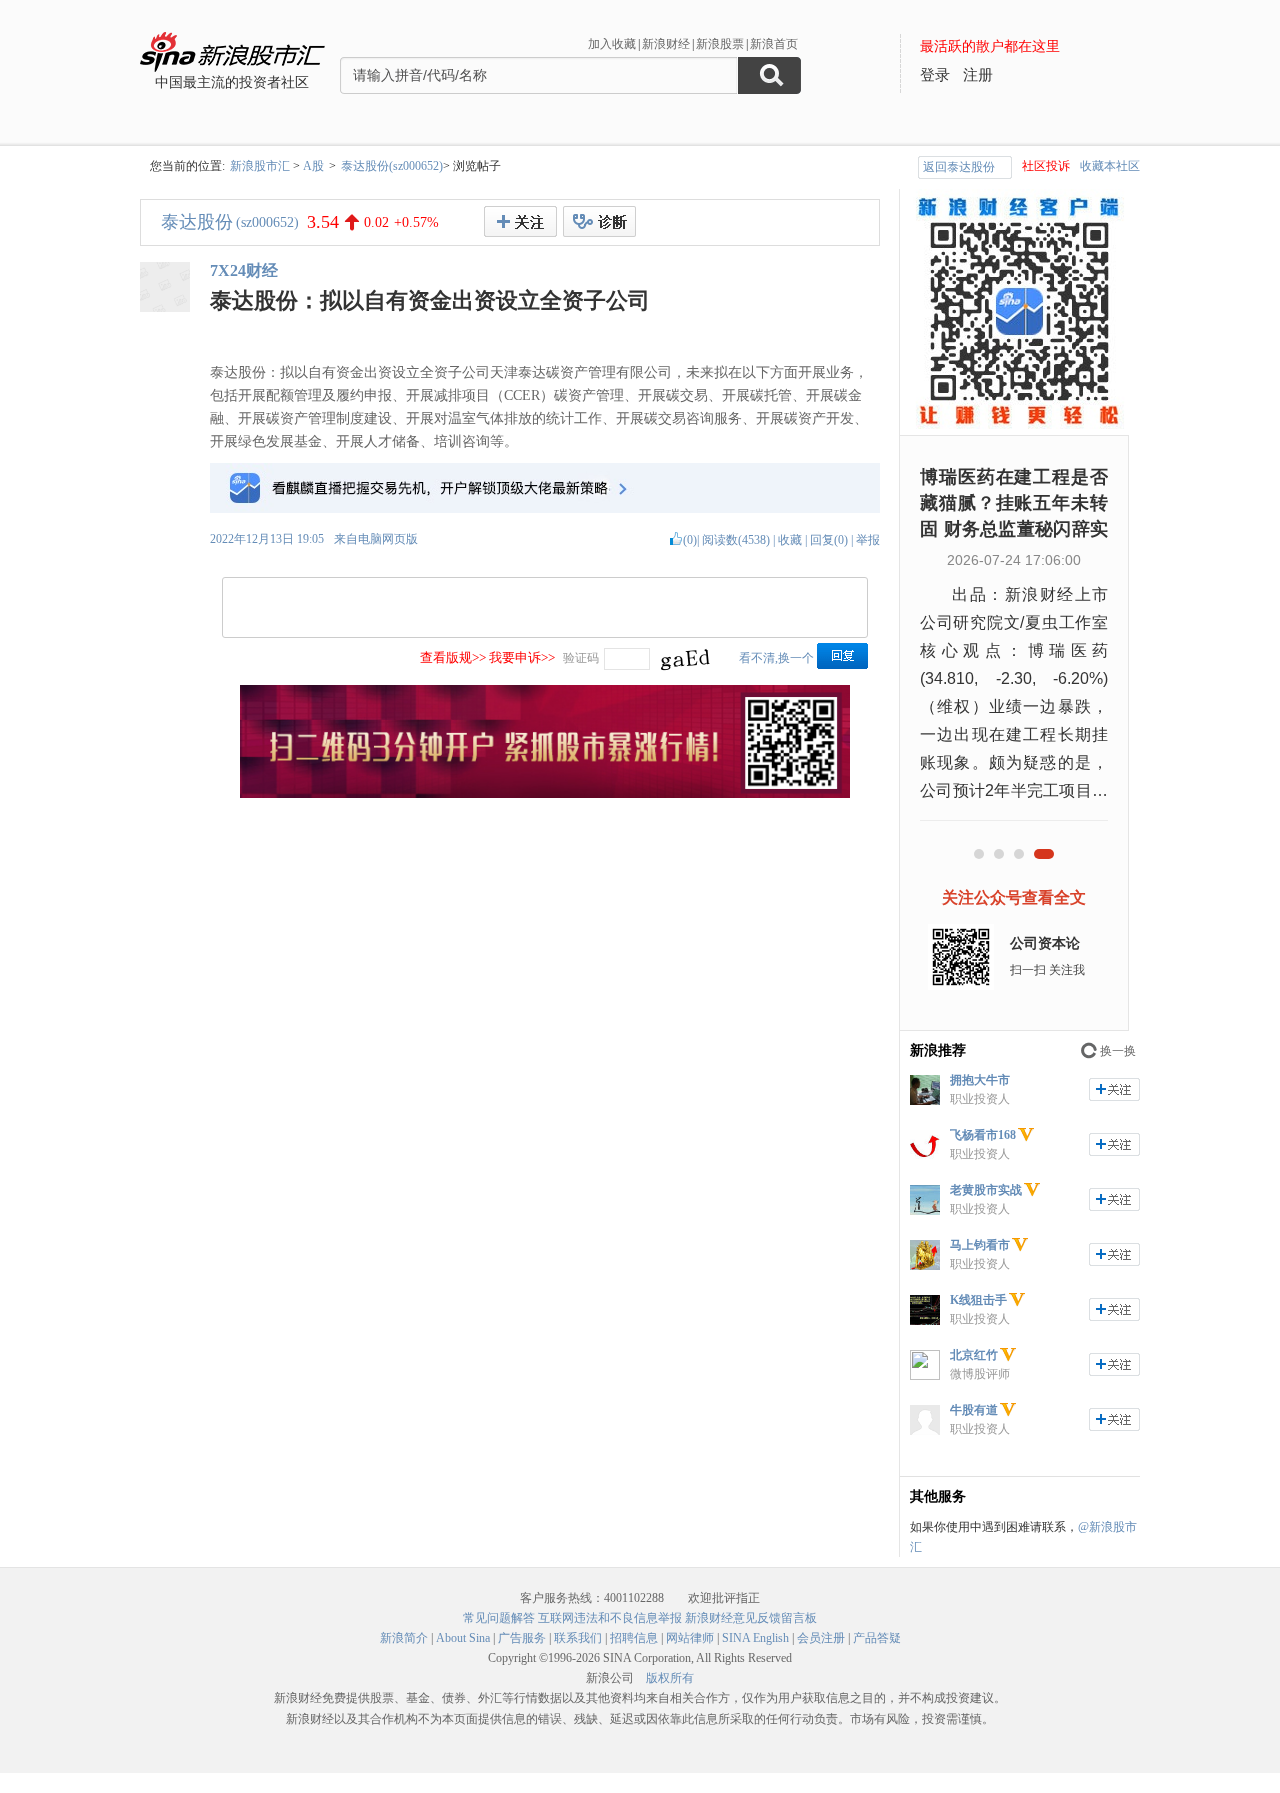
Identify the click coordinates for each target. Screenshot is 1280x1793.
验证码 (581, 658)
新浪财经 (666, 44)
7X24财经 (244, 270)
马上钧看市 (980, 1245)
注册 (978, 75)
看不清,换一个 (776, 658)
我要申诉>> (522, 657)
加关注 (1114, 1089)
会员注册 (821, 1638)
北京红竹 (974, 1355)
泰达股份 (197, 222)
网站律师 (690, 1638)
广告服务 (522, 1638)
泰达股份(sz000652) (392, 166)
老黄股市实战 (986, 1190)
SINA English (755, 1638)
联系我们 (578, 1638)
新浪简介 (404, 1638)
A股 (313, 166)
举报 (868, 540)
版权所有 (670, 1678)
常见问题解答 (499, 1618)
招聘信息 (634, 1638)
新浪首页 (774, 44)
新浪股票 (720, 44)
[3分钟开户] (545, 794)
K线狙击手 (978, 1300)
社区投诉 (1046, 166)
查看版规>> (453, 657)
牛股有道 (974, 1410)
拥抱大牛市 (980, 1080)
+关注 (520, 221)
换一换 (1118, 1051)
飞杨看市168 (983, 1135)
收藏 (790, 540)
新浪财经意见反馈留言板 (751, 1618)
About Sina (463, 1638)
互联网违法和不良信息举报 (610, 1618)
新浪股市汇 (260, 166)
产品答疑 (877, 1638)
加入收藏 (612, 44)
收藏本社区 (1110, 166)
